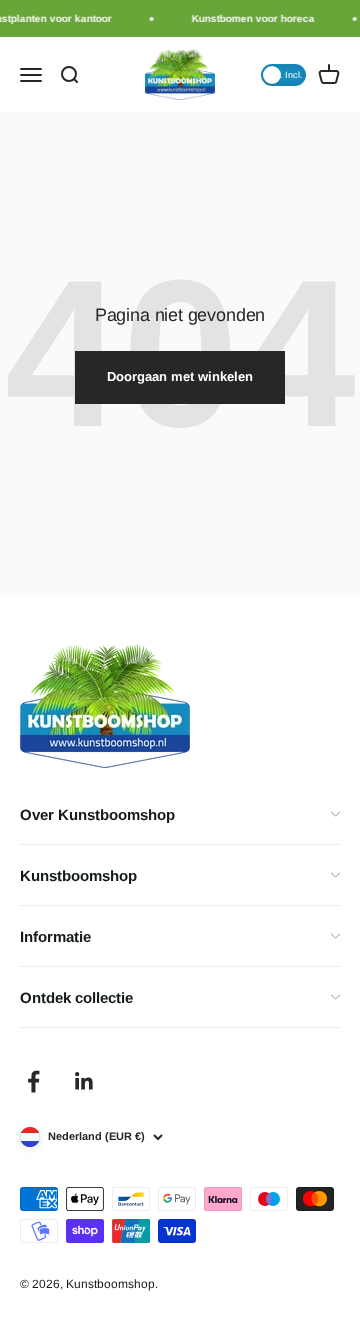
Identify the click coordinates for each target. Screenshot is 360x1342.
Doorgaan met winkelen (180, 376)
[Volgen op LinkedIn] (84, 1081)
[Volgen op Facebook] (33, 1081)
